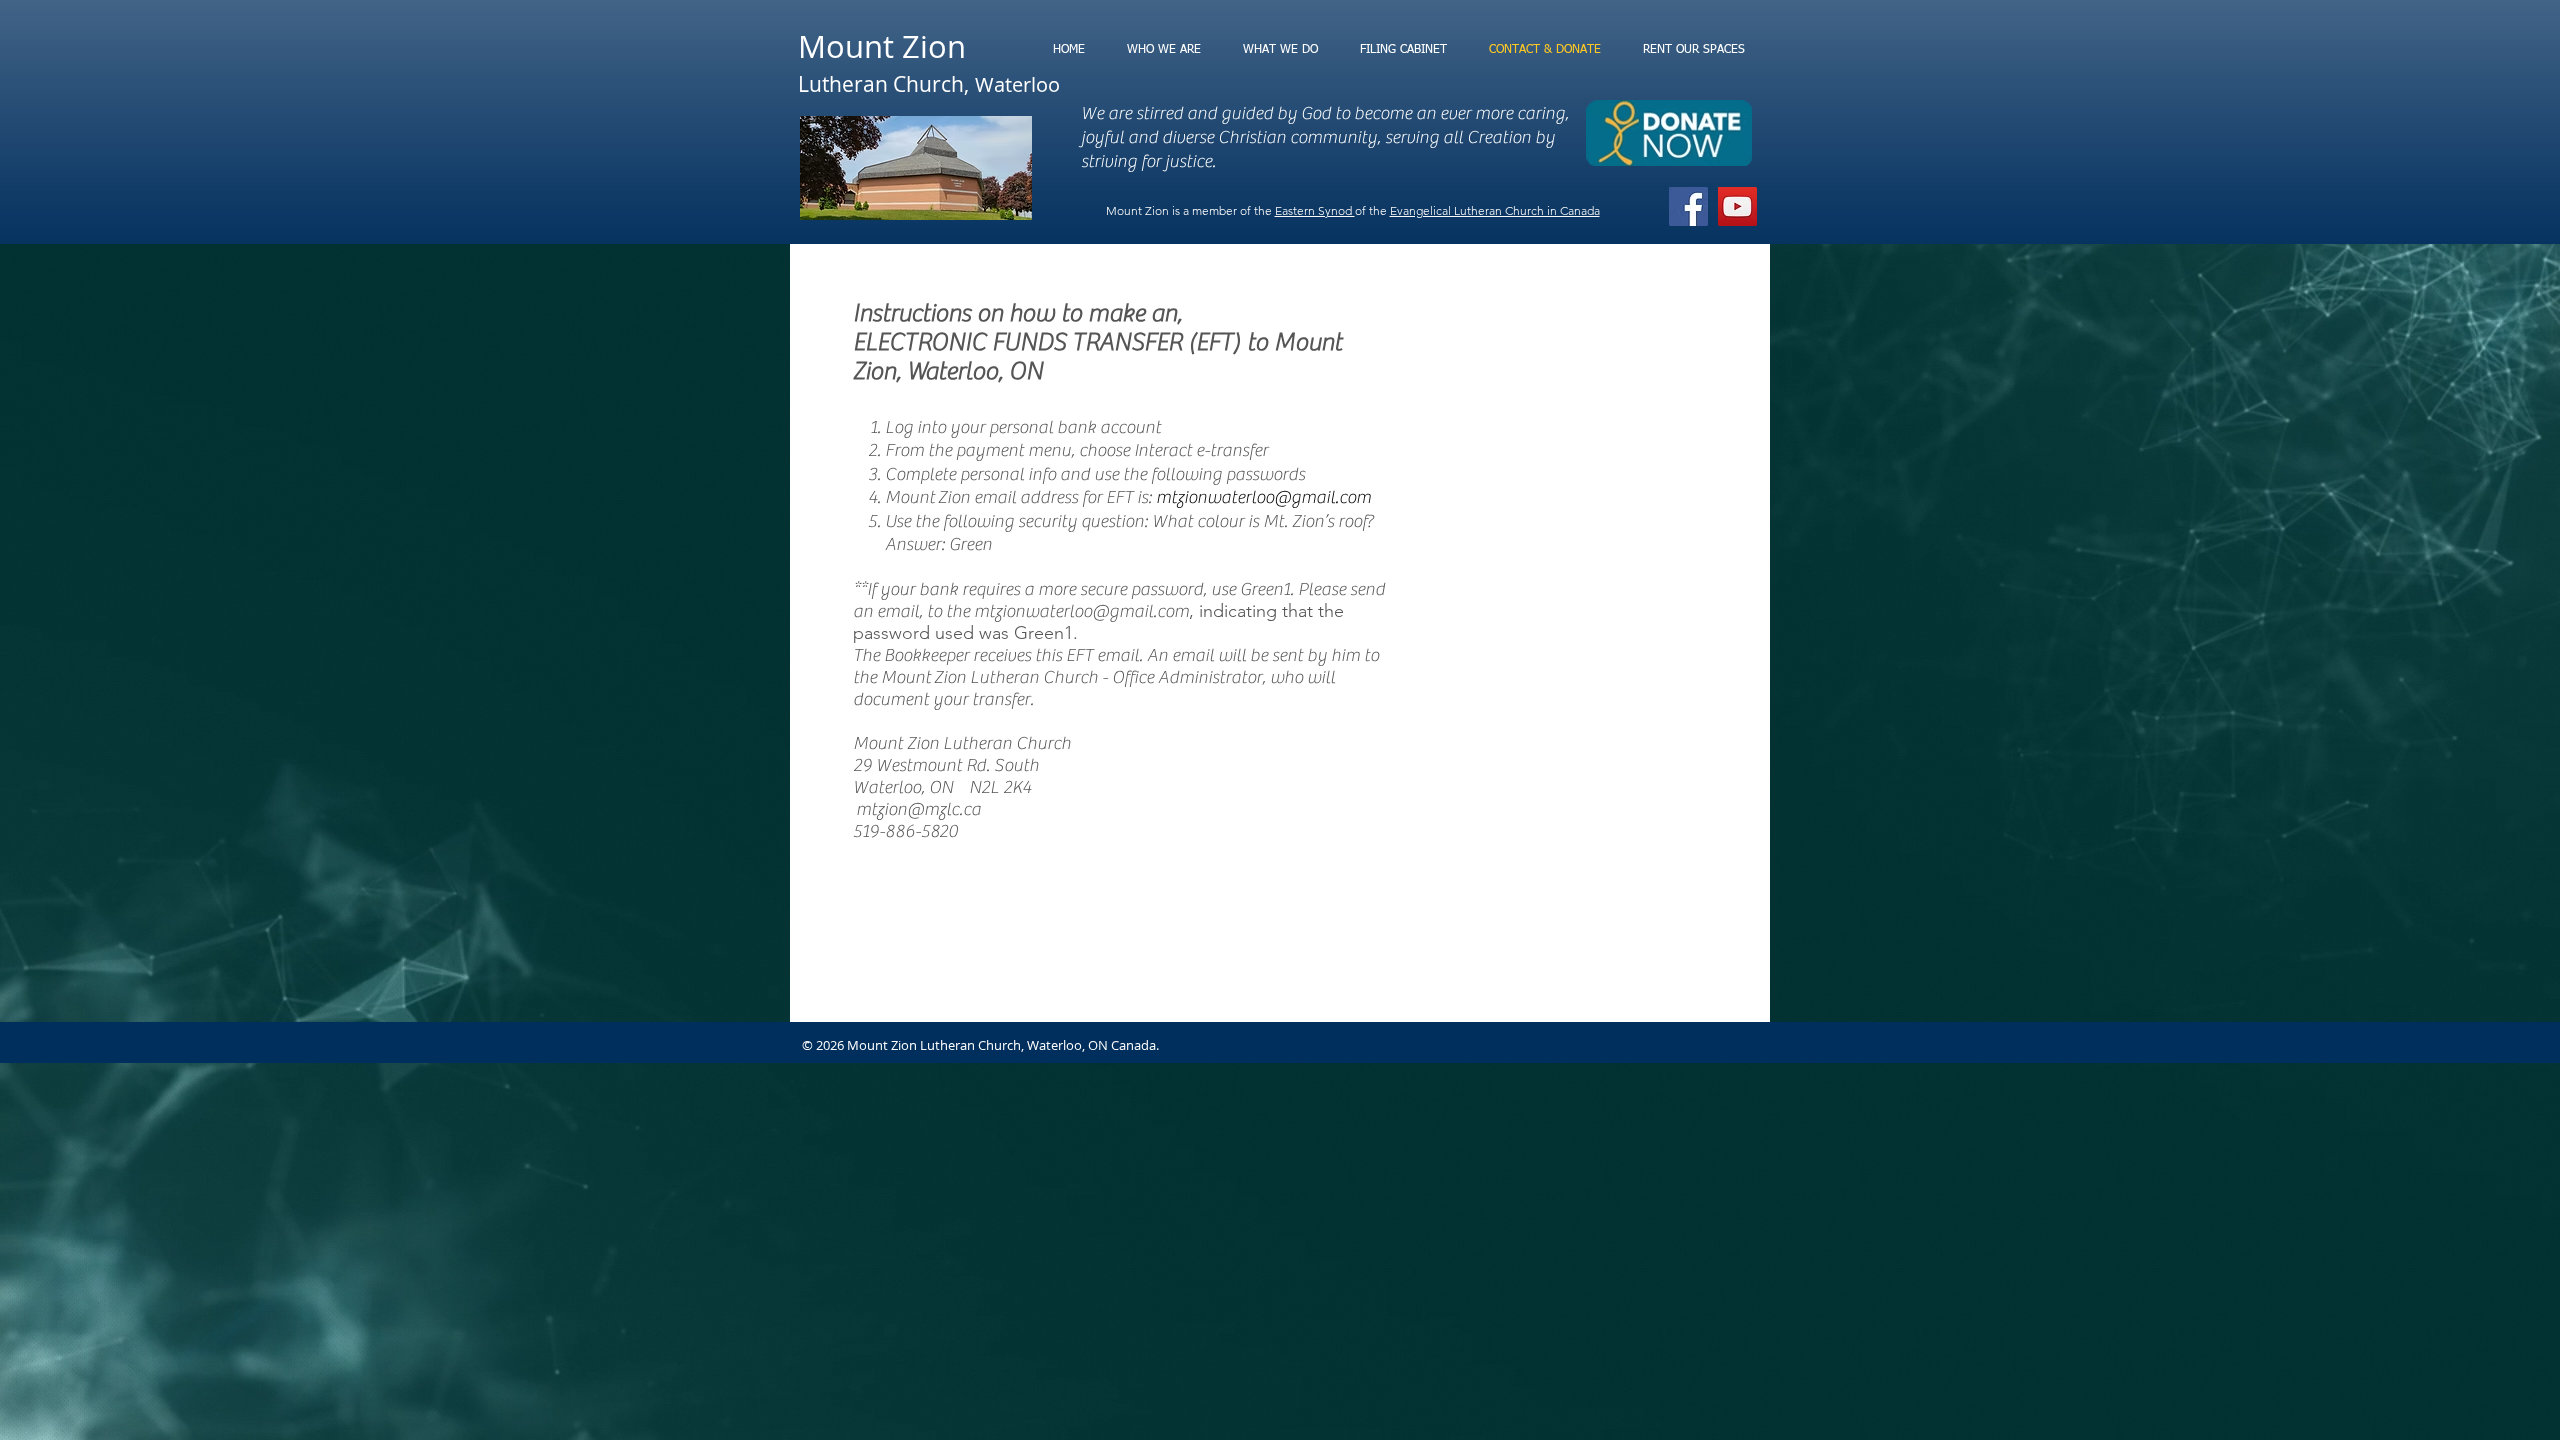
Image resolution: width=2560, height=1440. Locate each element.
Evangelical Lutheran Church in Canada (1495, 210)
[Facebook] (1688, 206)
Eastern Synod (1315, 210)
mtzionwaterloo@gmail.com (1263, 497)
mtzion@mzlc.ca (918, 809)
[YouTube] (1737, 206)
